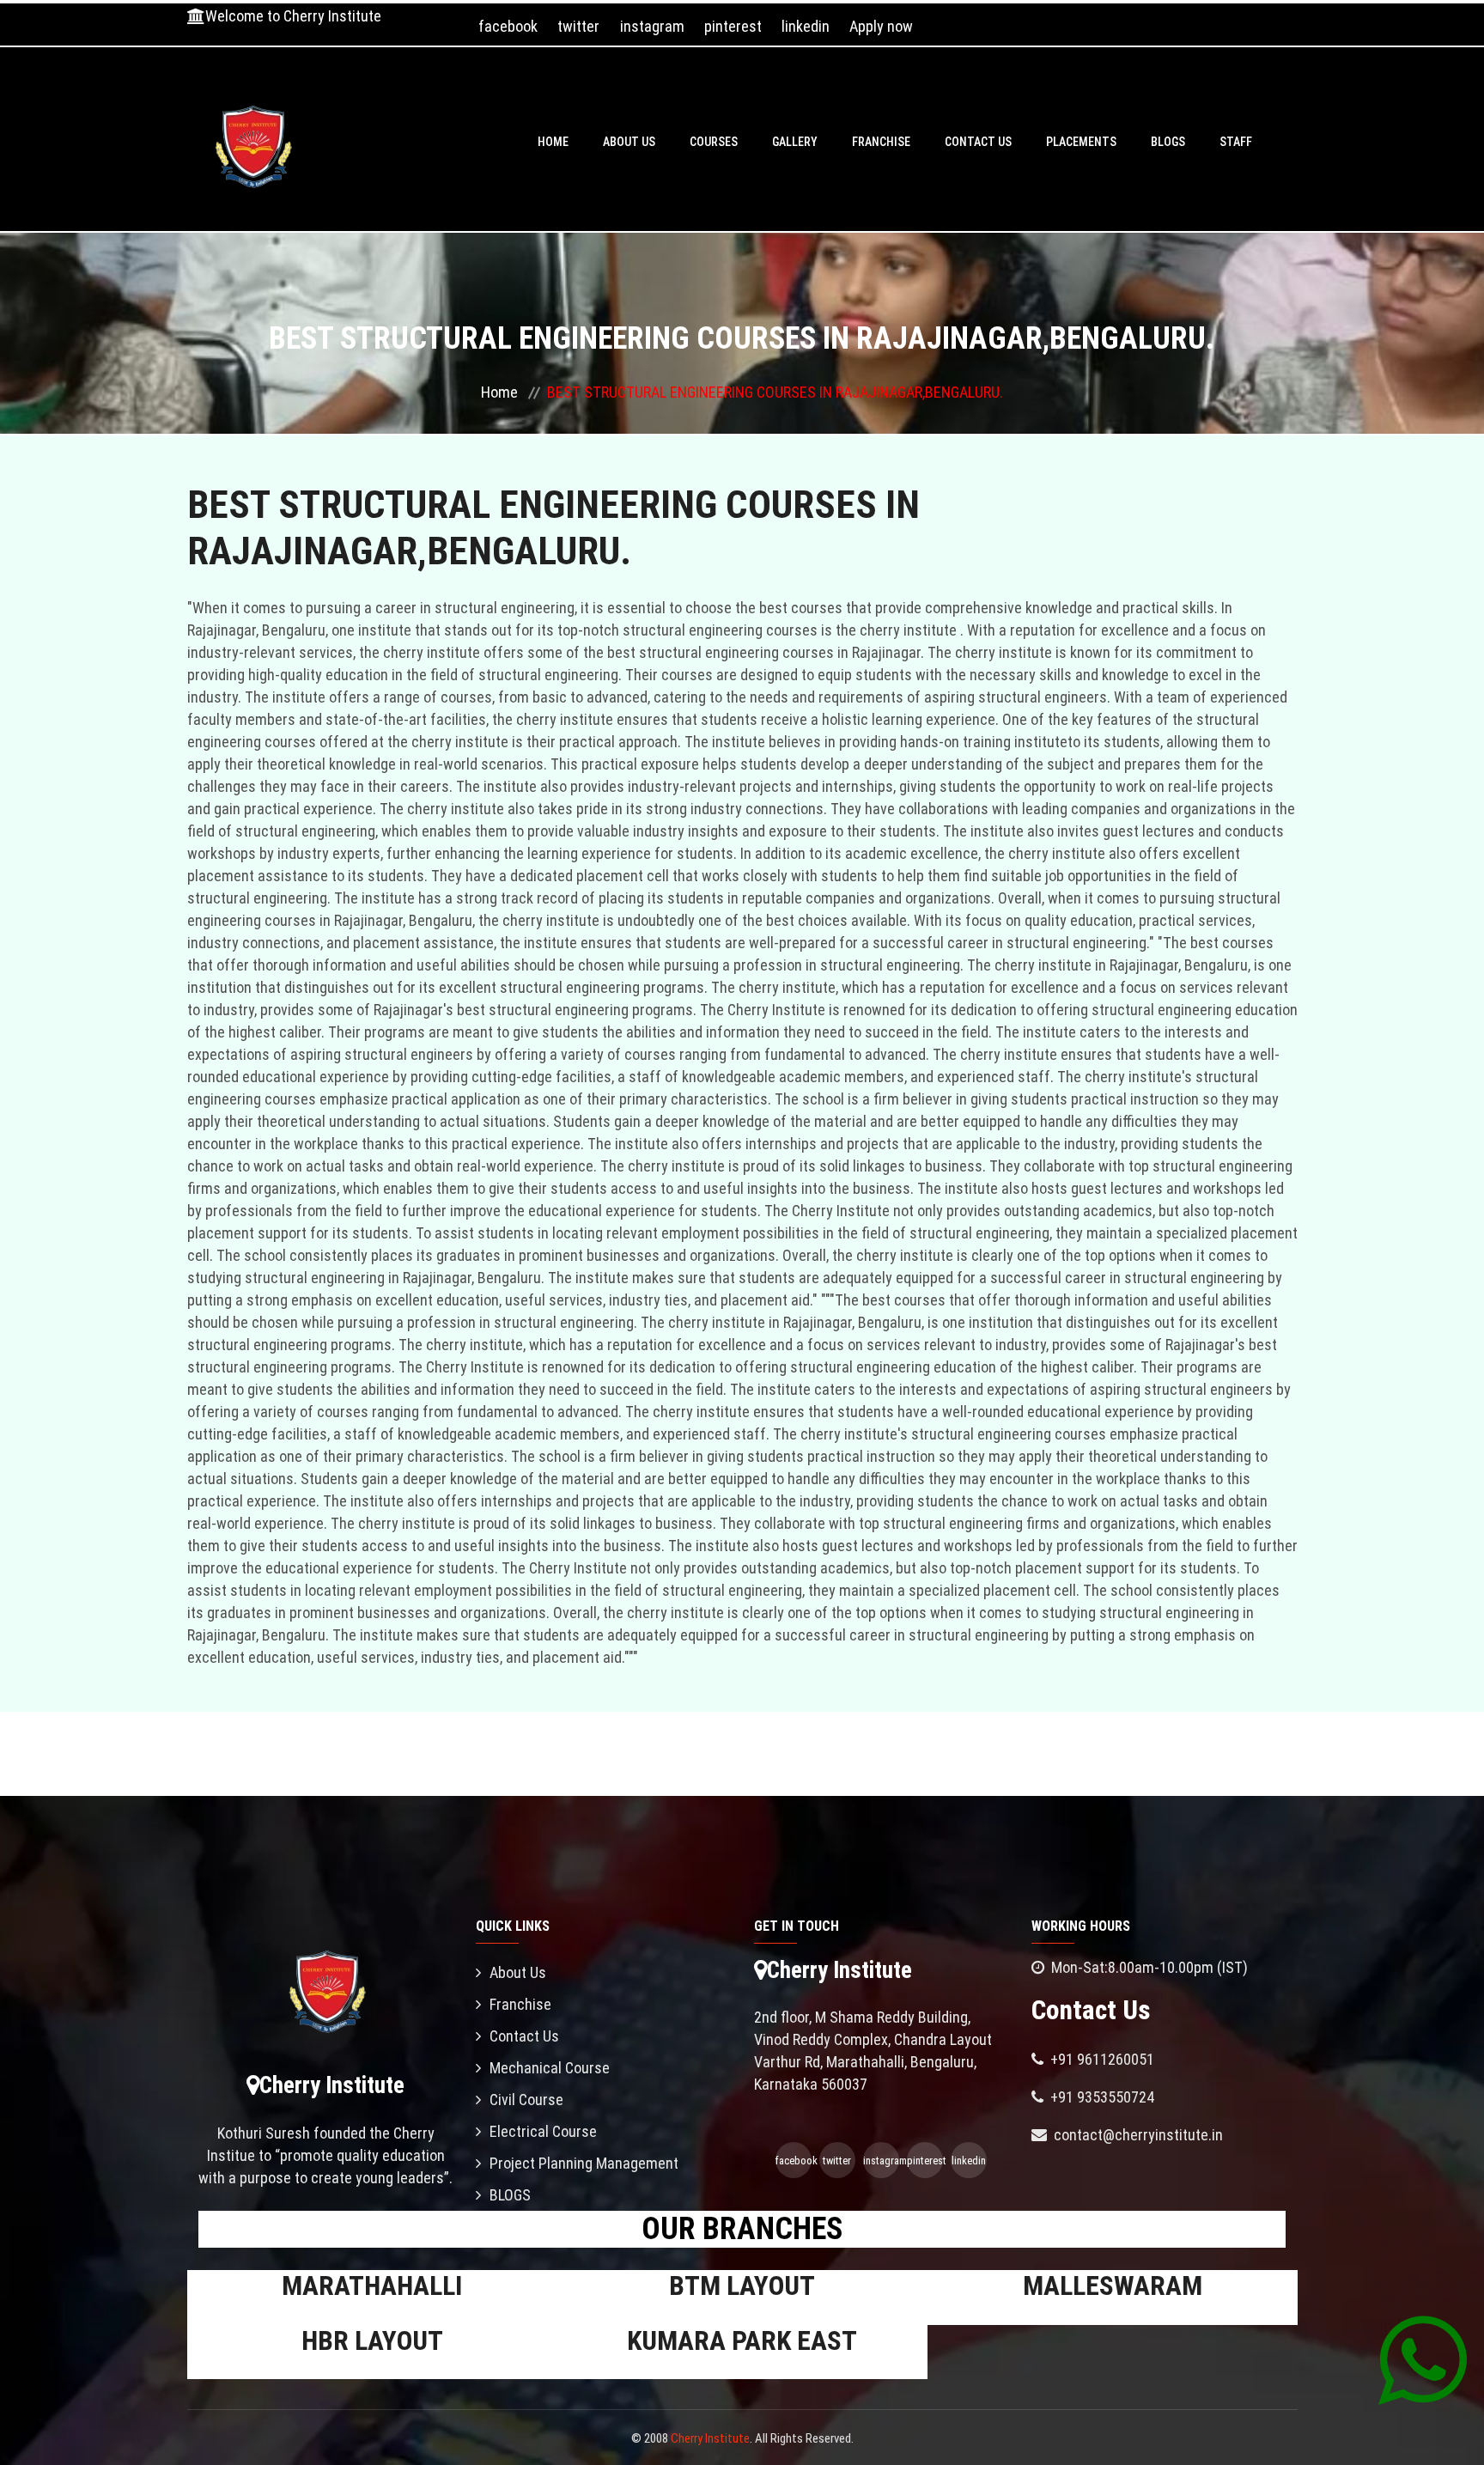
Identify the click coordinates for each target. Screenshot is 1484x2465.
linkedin (806, 26)
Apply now (881, 26)
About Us (629, 142)
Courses (714, 142)
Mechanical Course (550, 2068)
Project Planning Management (584, 2163)
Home (553, 142)
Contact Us (978, 142)
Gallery (795, 142)
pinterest (733, 26)
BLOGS (1168, 142)
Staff (1236, 142)
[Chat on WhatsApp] (1423, 2359)
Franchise (881, 142)
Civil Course (526, 2100)
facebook (508, 26)
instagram (652, 26)
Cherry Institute (710, 2438)
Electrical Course (543, 2131)
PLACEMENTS (1081, 142)
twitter (578, 26)
